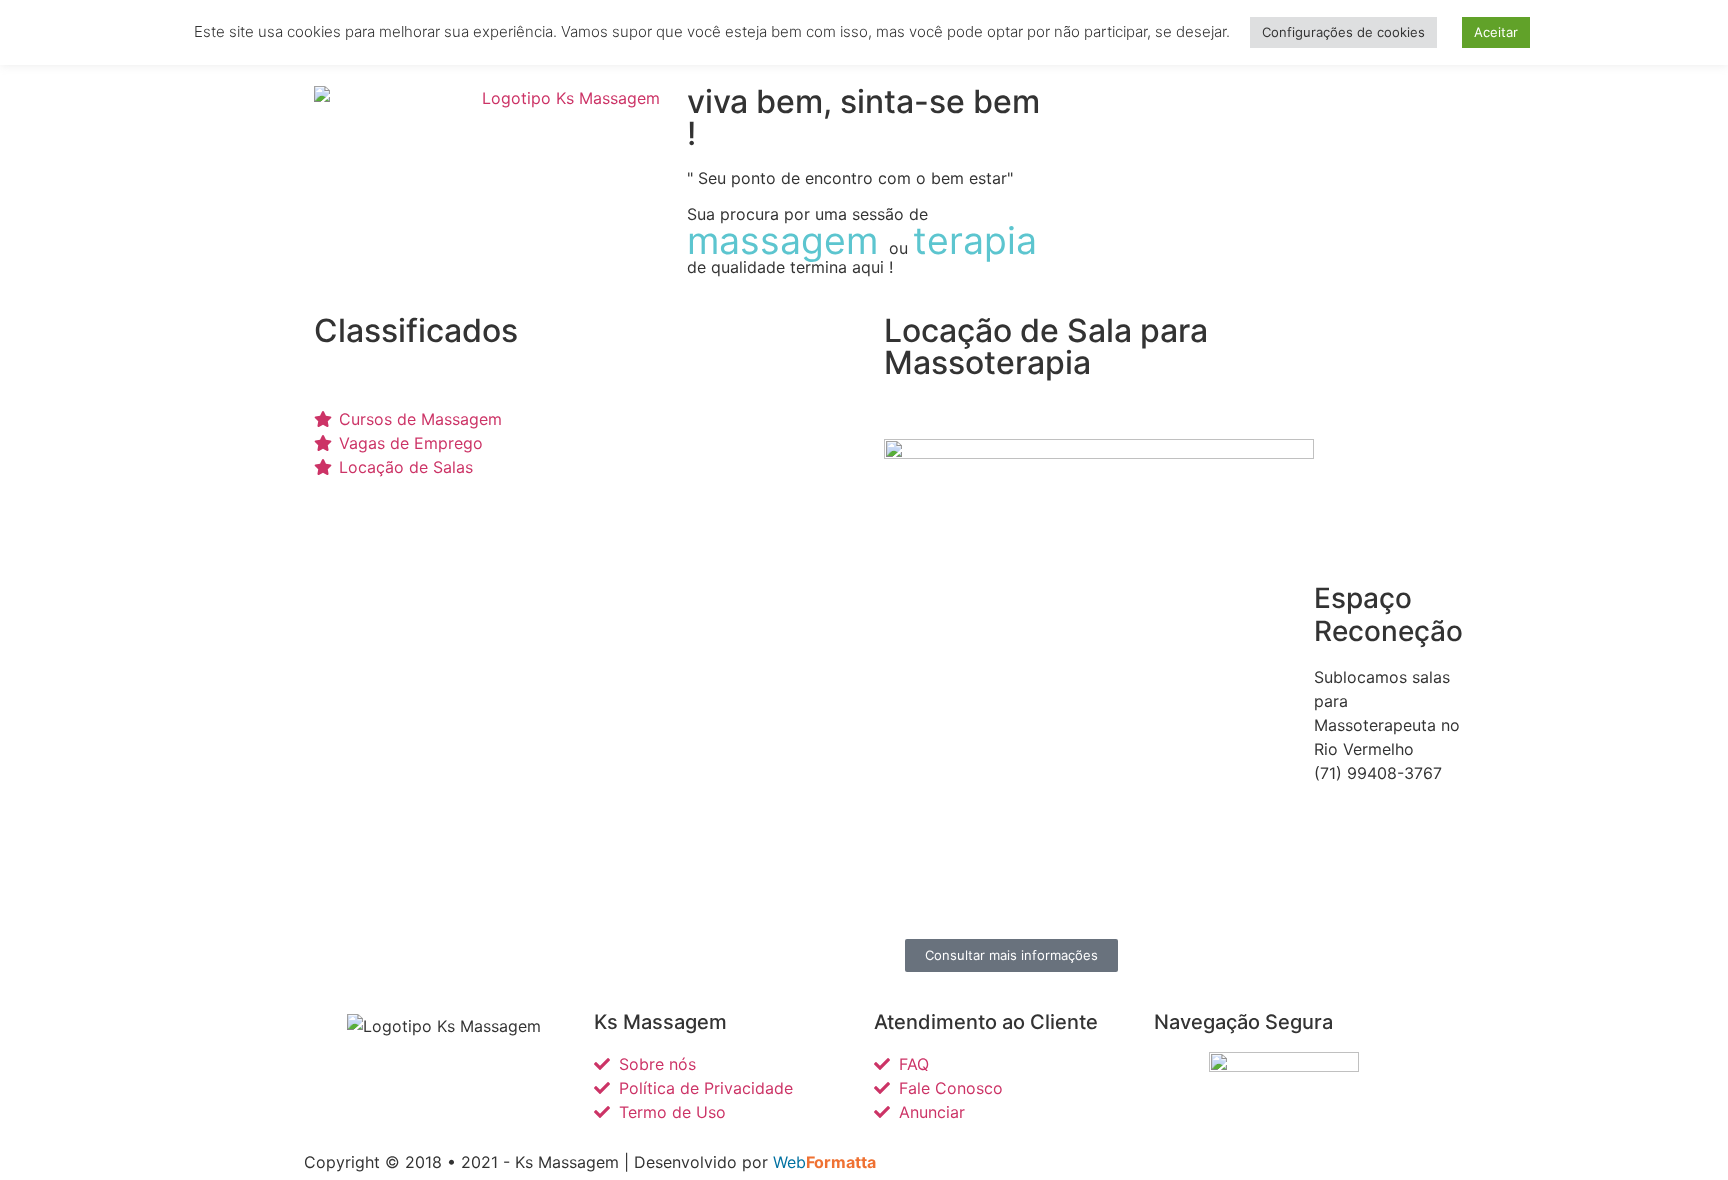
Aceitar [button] (1496, 32)
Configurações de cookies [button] (1343, 32)
